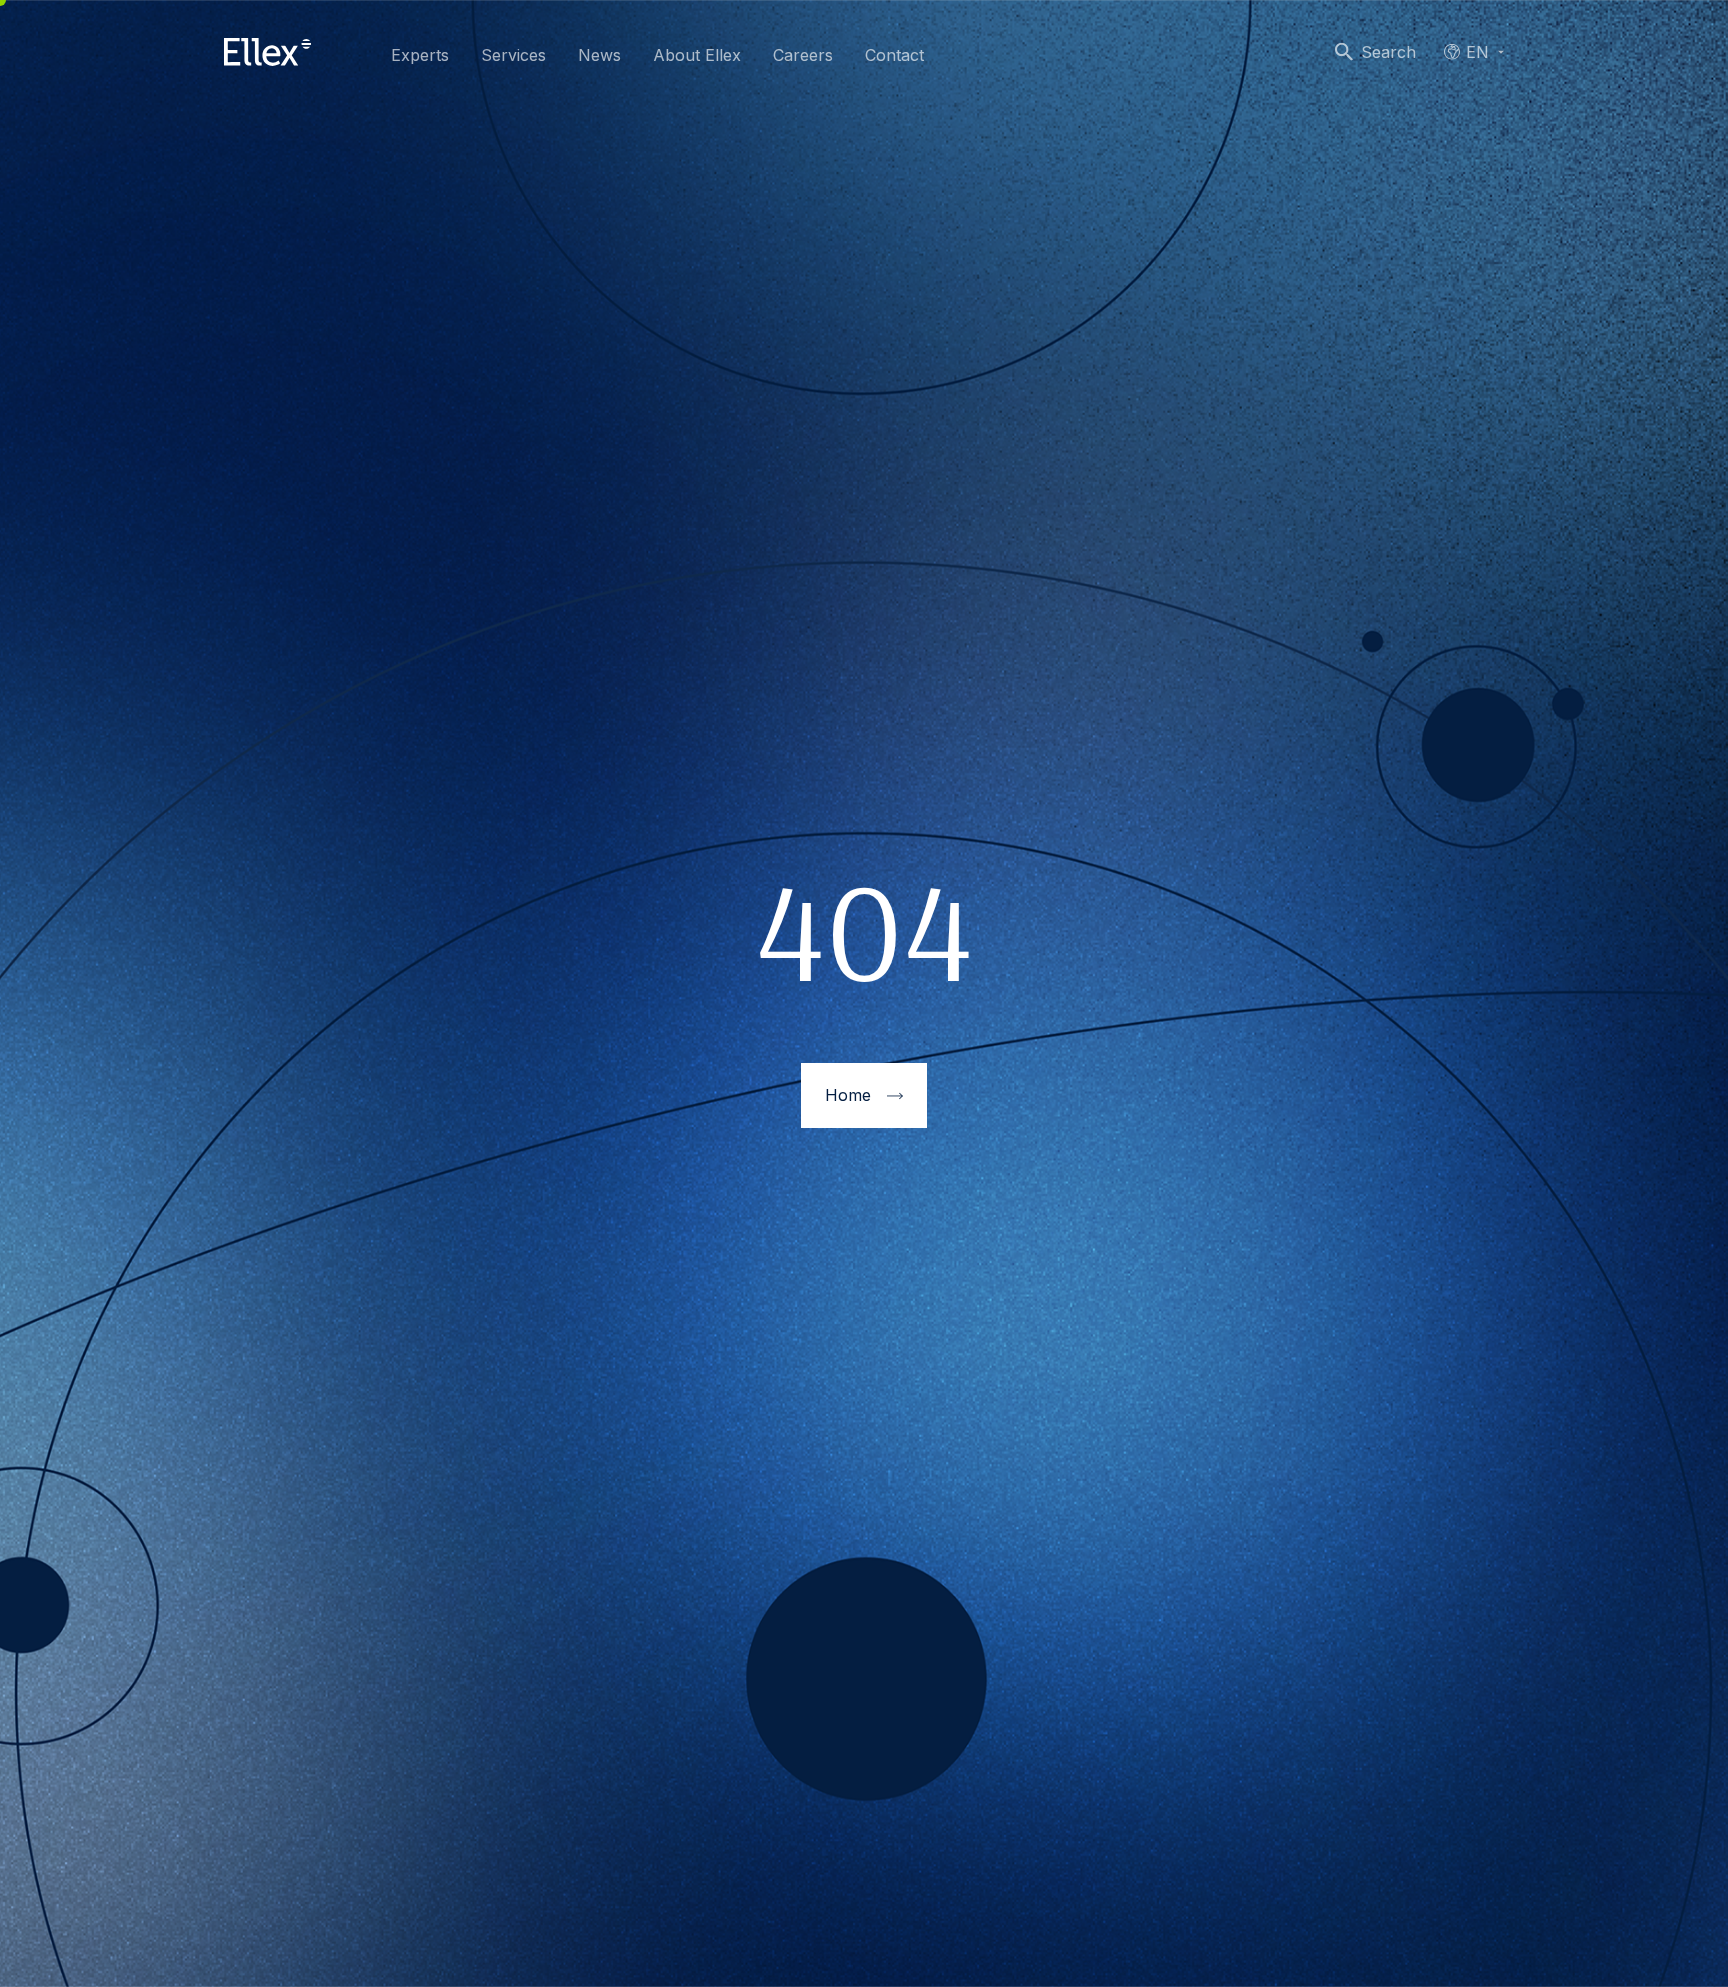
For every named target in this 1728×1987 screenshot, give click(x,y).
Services (513, 55)
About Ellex (697, 55)
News (599, 55)
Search (1388, 52)
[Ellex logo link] (267, 52)
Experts (420, 55)
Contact (894, 55)
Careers (803, 55)
